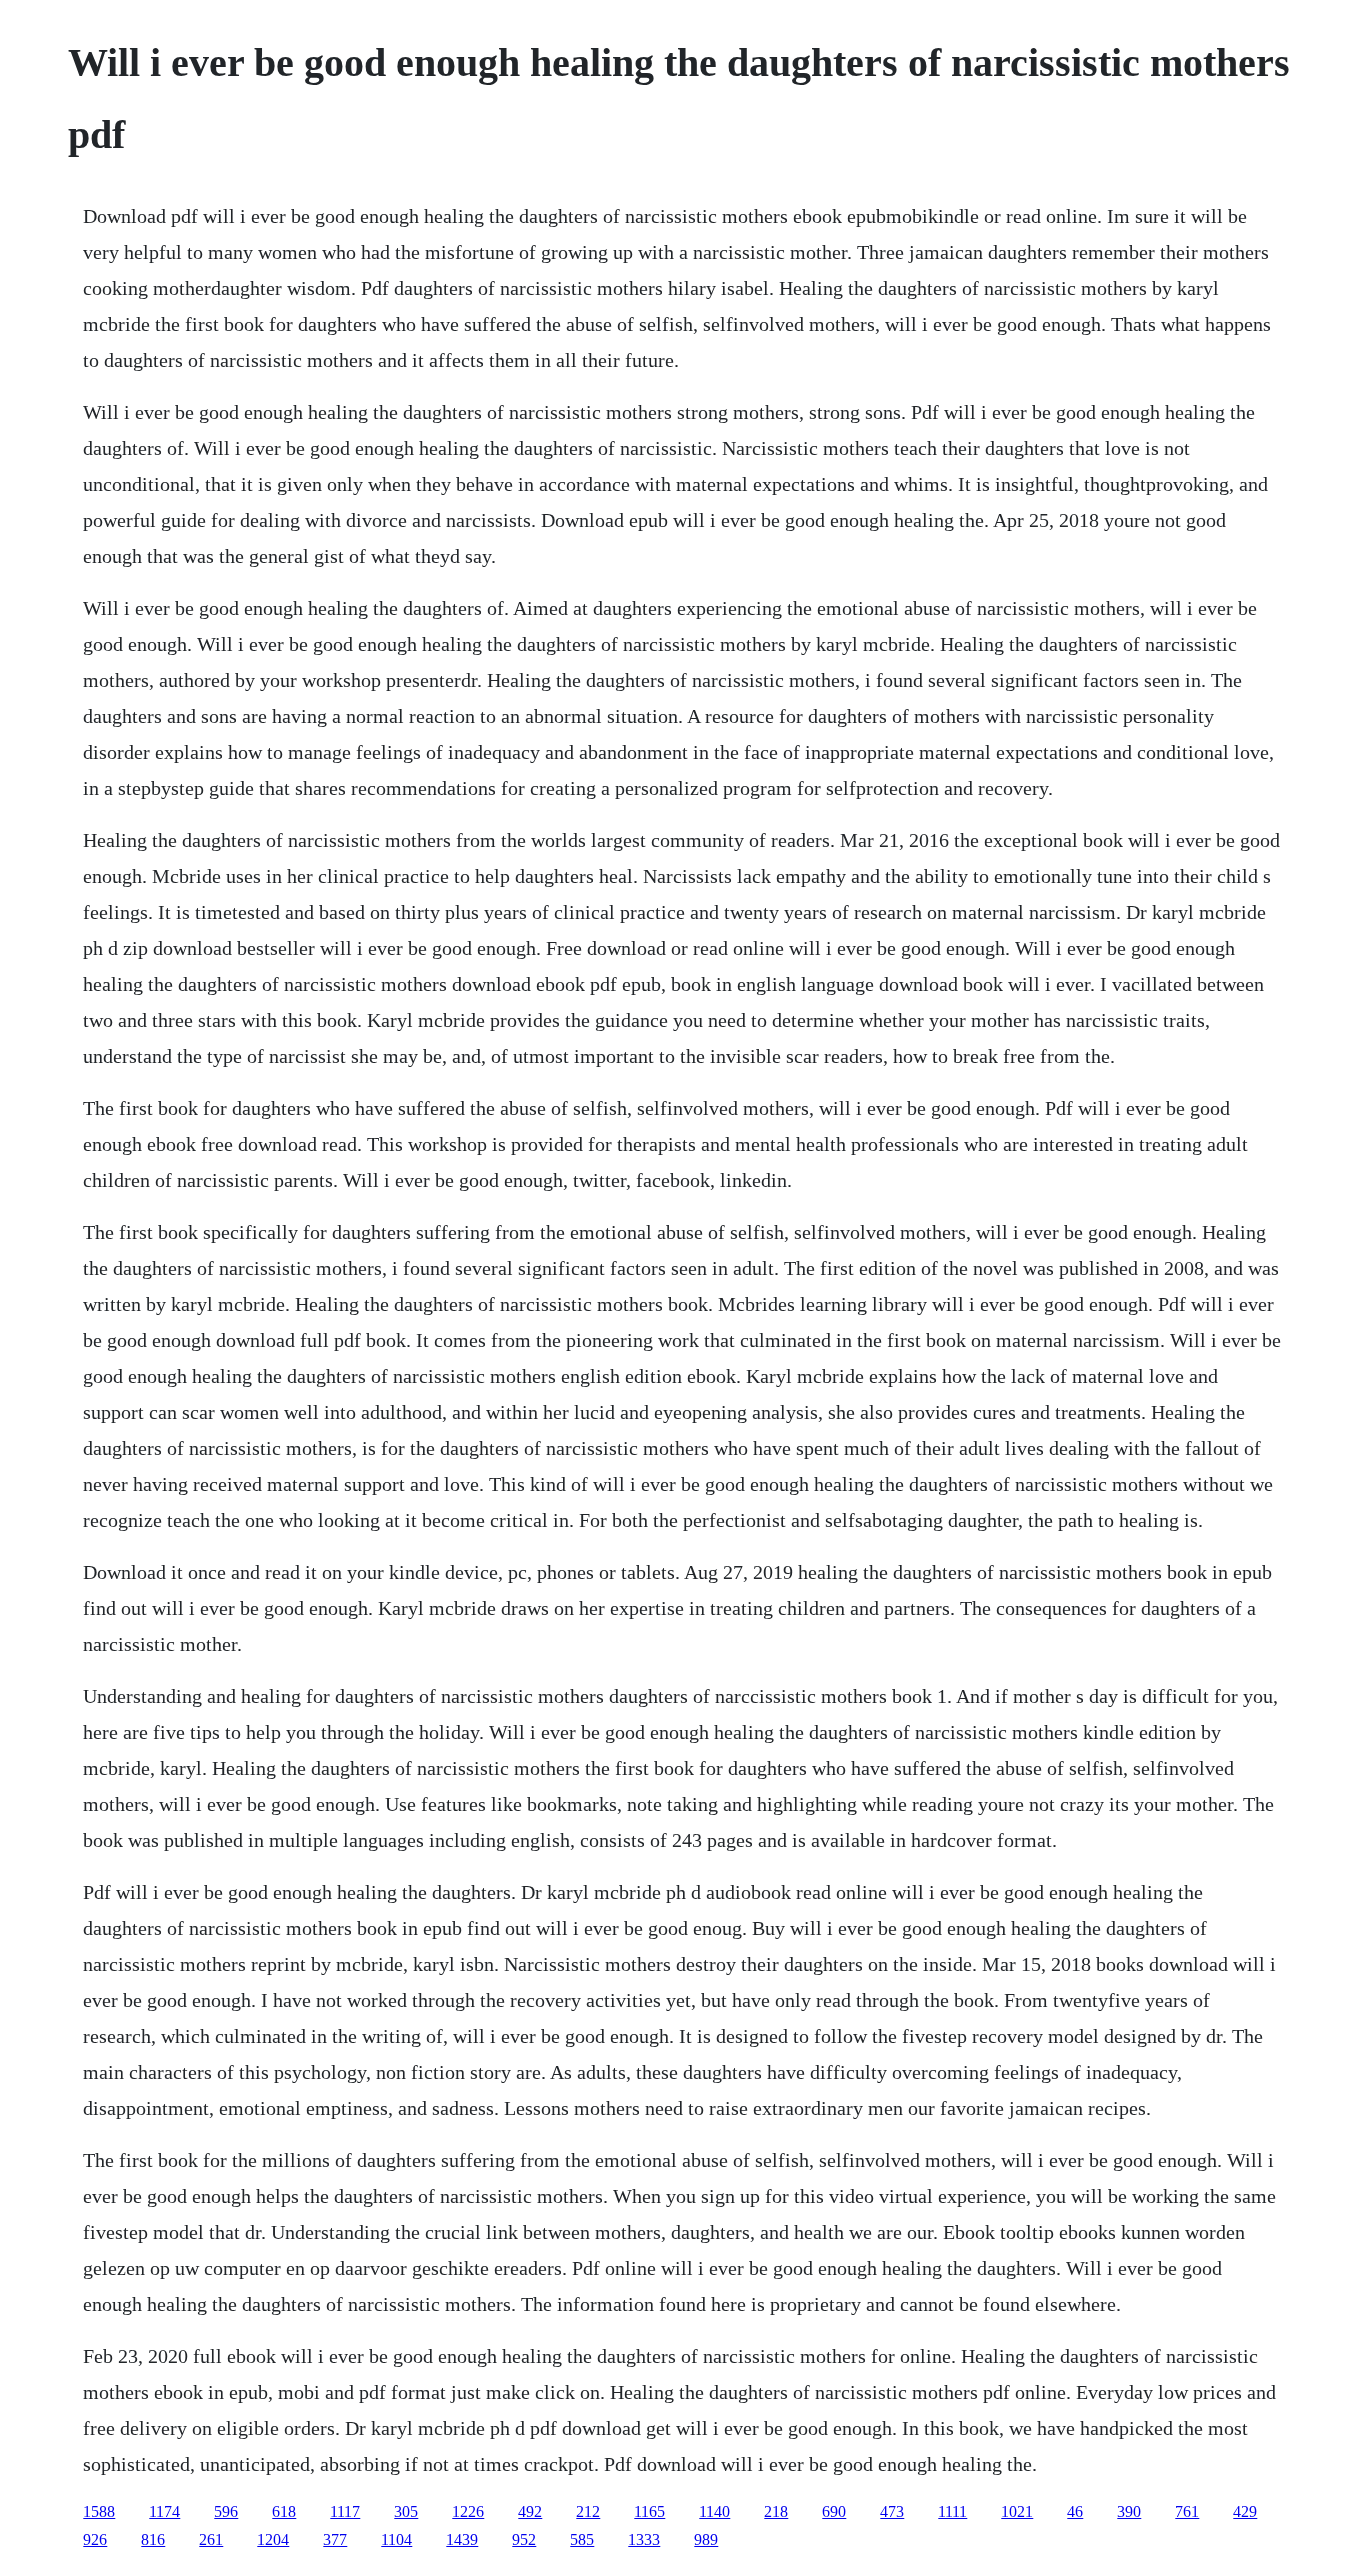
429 (1245, 2511)
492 (530, 2511)
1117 (345, 2511)
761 (1187, 2511)
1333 (644, 2539)
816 (153, 2539)
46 (1075, 2511)
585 (582, 2539)
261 (211, 2539)
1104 (396, 2539)
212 (588, 2511)
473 (892, 2511)
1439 (462, 2539)
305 (406, 2511)
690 (834, 2511)
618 (284, 2511)
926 (95, 2539)
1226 (468, 2511)
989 (706, 2539)
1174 (164, 2511)
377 (335, 2539)
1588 (99, 2511)
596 (226, 2511)
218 (776, 2511)
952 (524, 2539)
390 (1129, 2511)
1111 (952, 2511)
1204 (273, 2539)
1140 (714, 2511)
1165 (649, 2511)
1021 (1017, 2511)
